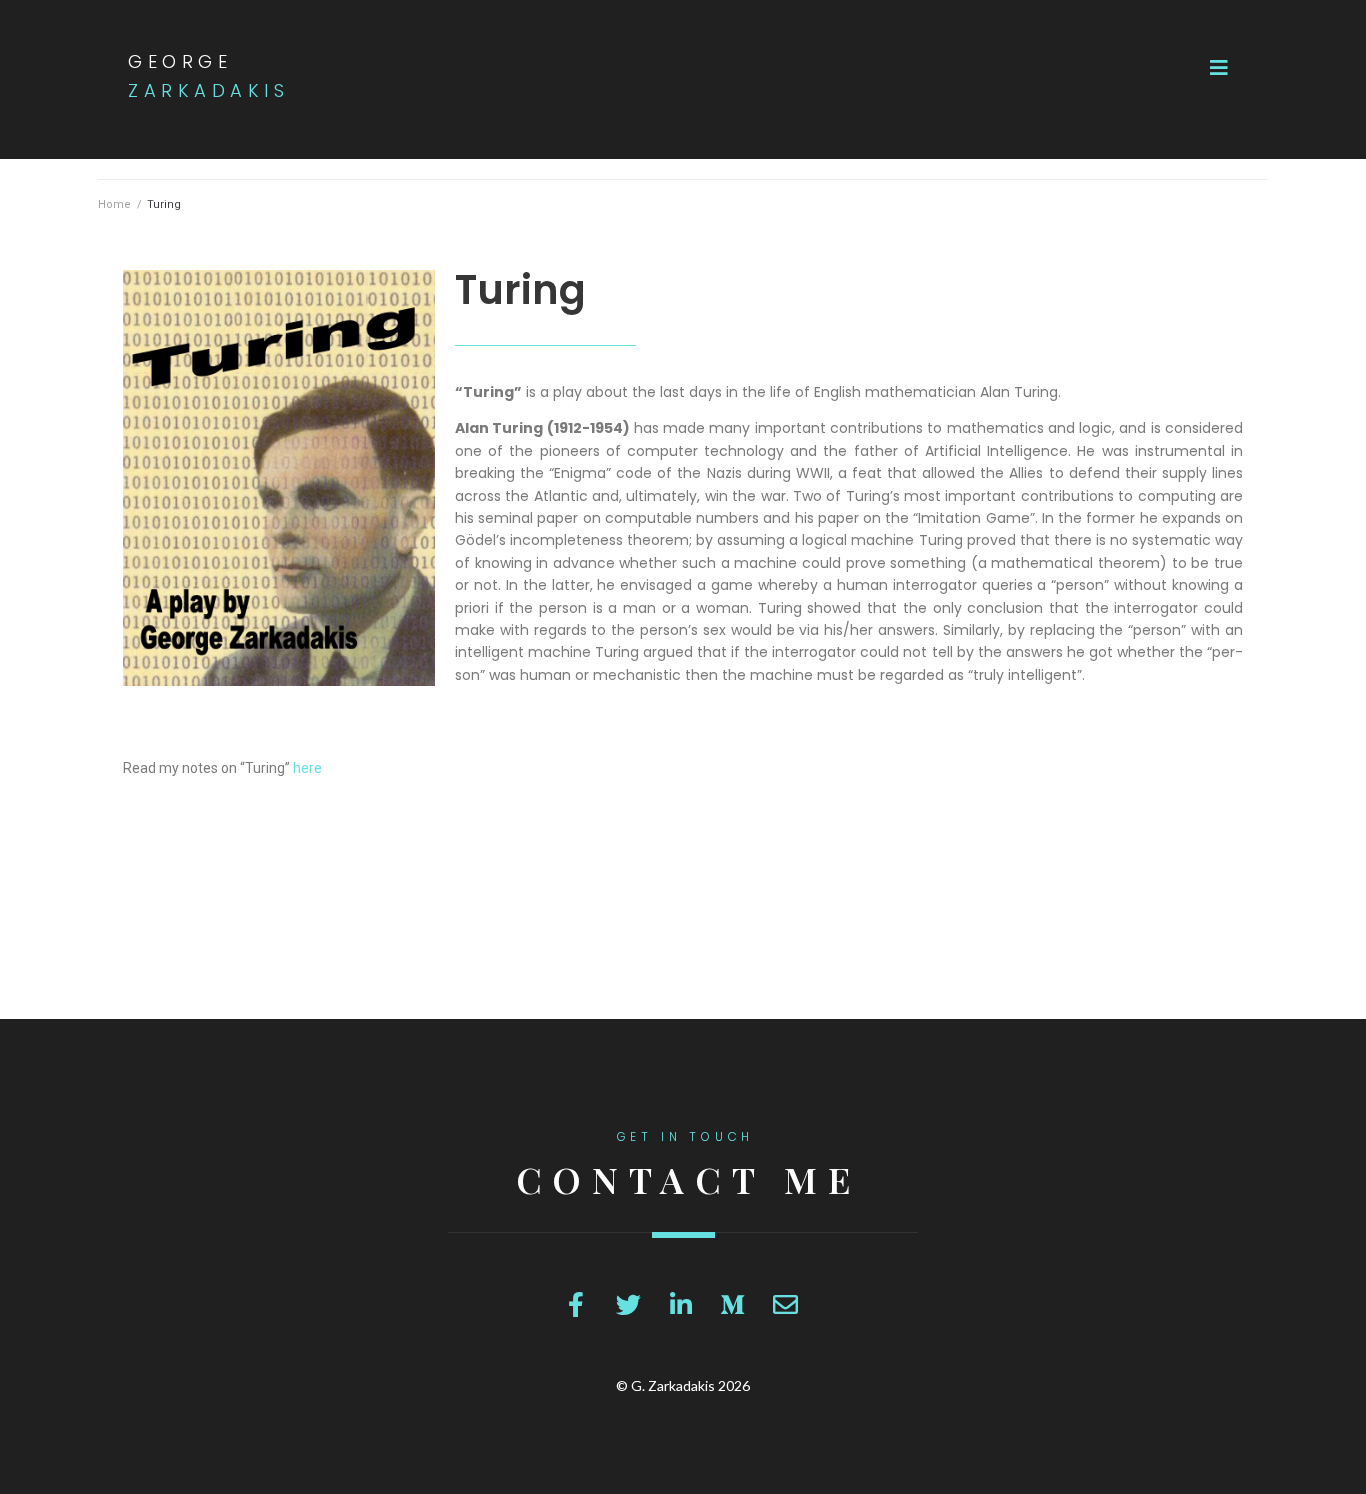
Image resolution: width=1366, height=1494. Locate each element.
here (307, 768)
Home (114, 204)
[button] (1219, 68)
